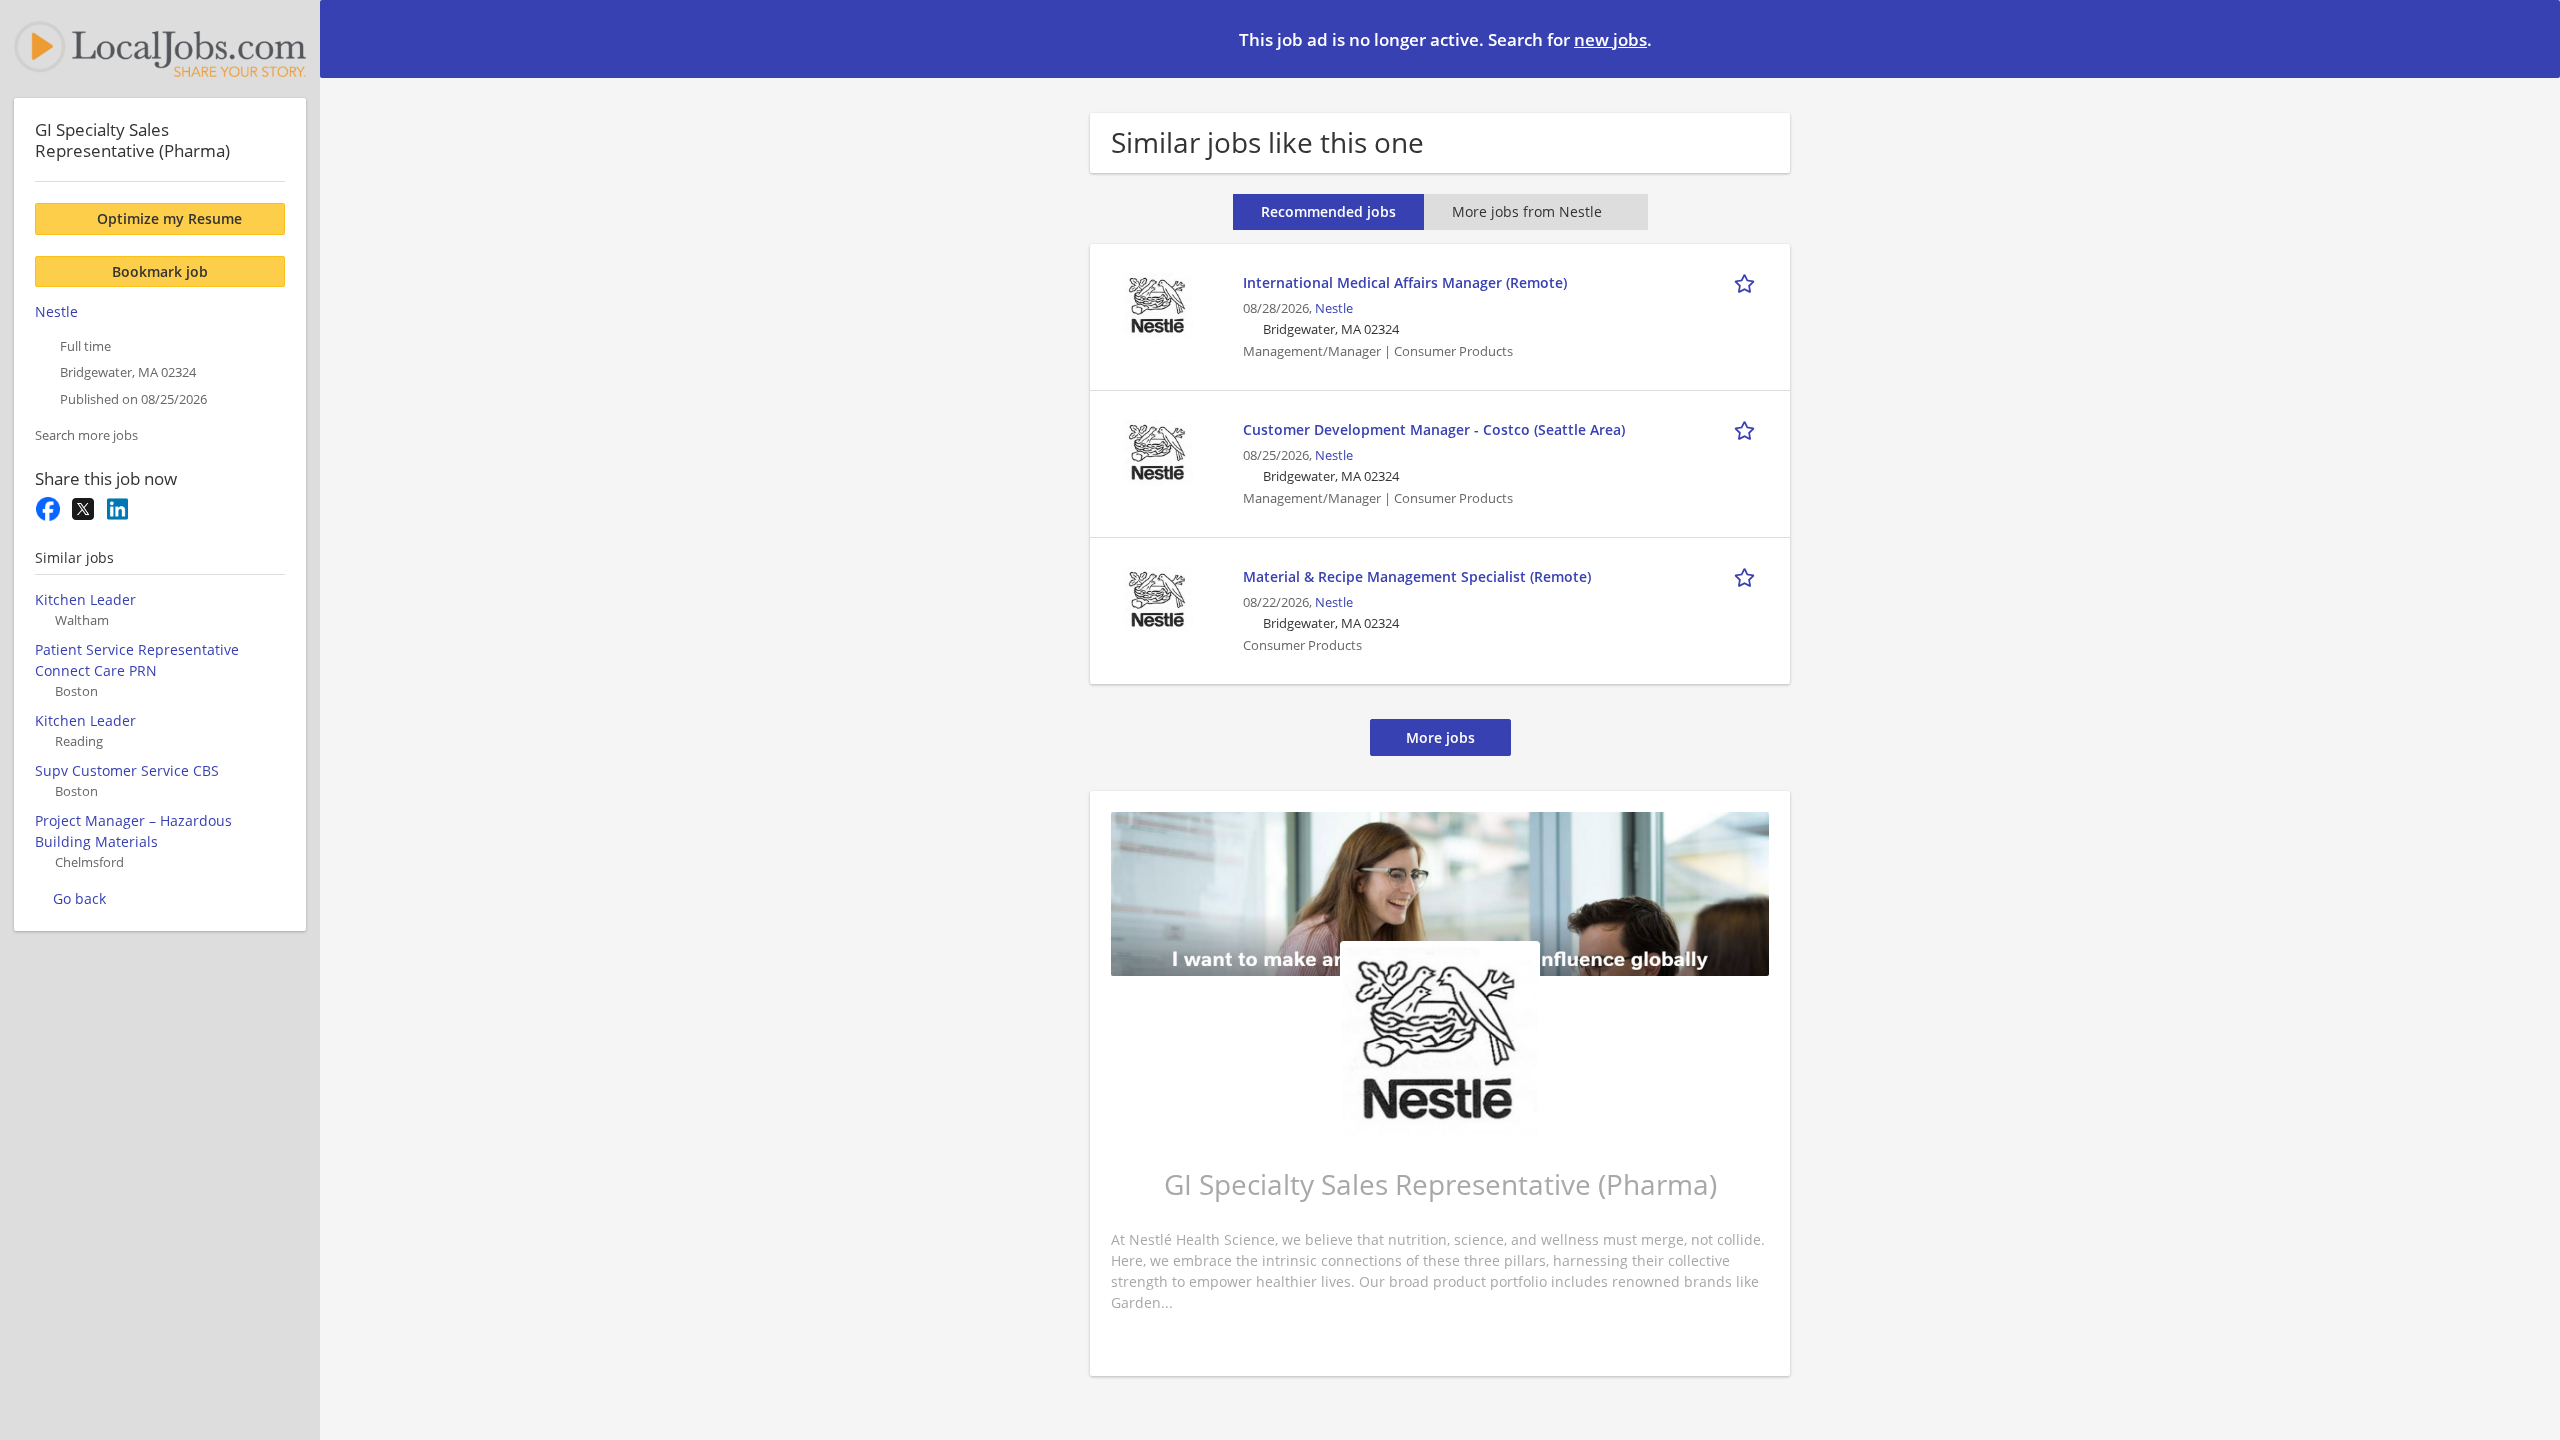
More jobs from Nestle (1527, 211)
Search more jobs (86, 435)
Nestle (1334, 308)
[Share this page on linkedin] (117, 509)
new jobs (1610, 39)
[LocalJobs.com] (160, 49)
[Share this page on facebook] (47, 509)
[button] (2529, 38)
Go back (79, 898)
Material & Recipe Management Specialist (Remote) (1417, 576)
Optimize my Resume (169, 218)
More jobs (1440, 737)
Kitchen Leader (85, 599)
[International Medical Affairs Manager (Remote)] (1158, 303)
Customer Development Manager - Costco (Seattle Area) (1434, 429)
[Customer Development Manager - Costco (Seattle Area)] (1158, 450)
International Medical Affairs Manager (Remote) (1405, 282)
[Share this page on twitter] (82, 509)
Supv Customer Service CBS (127, 770)
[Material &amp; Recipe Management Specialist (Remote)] (1158, 597)
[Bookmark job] (1748, 282)
